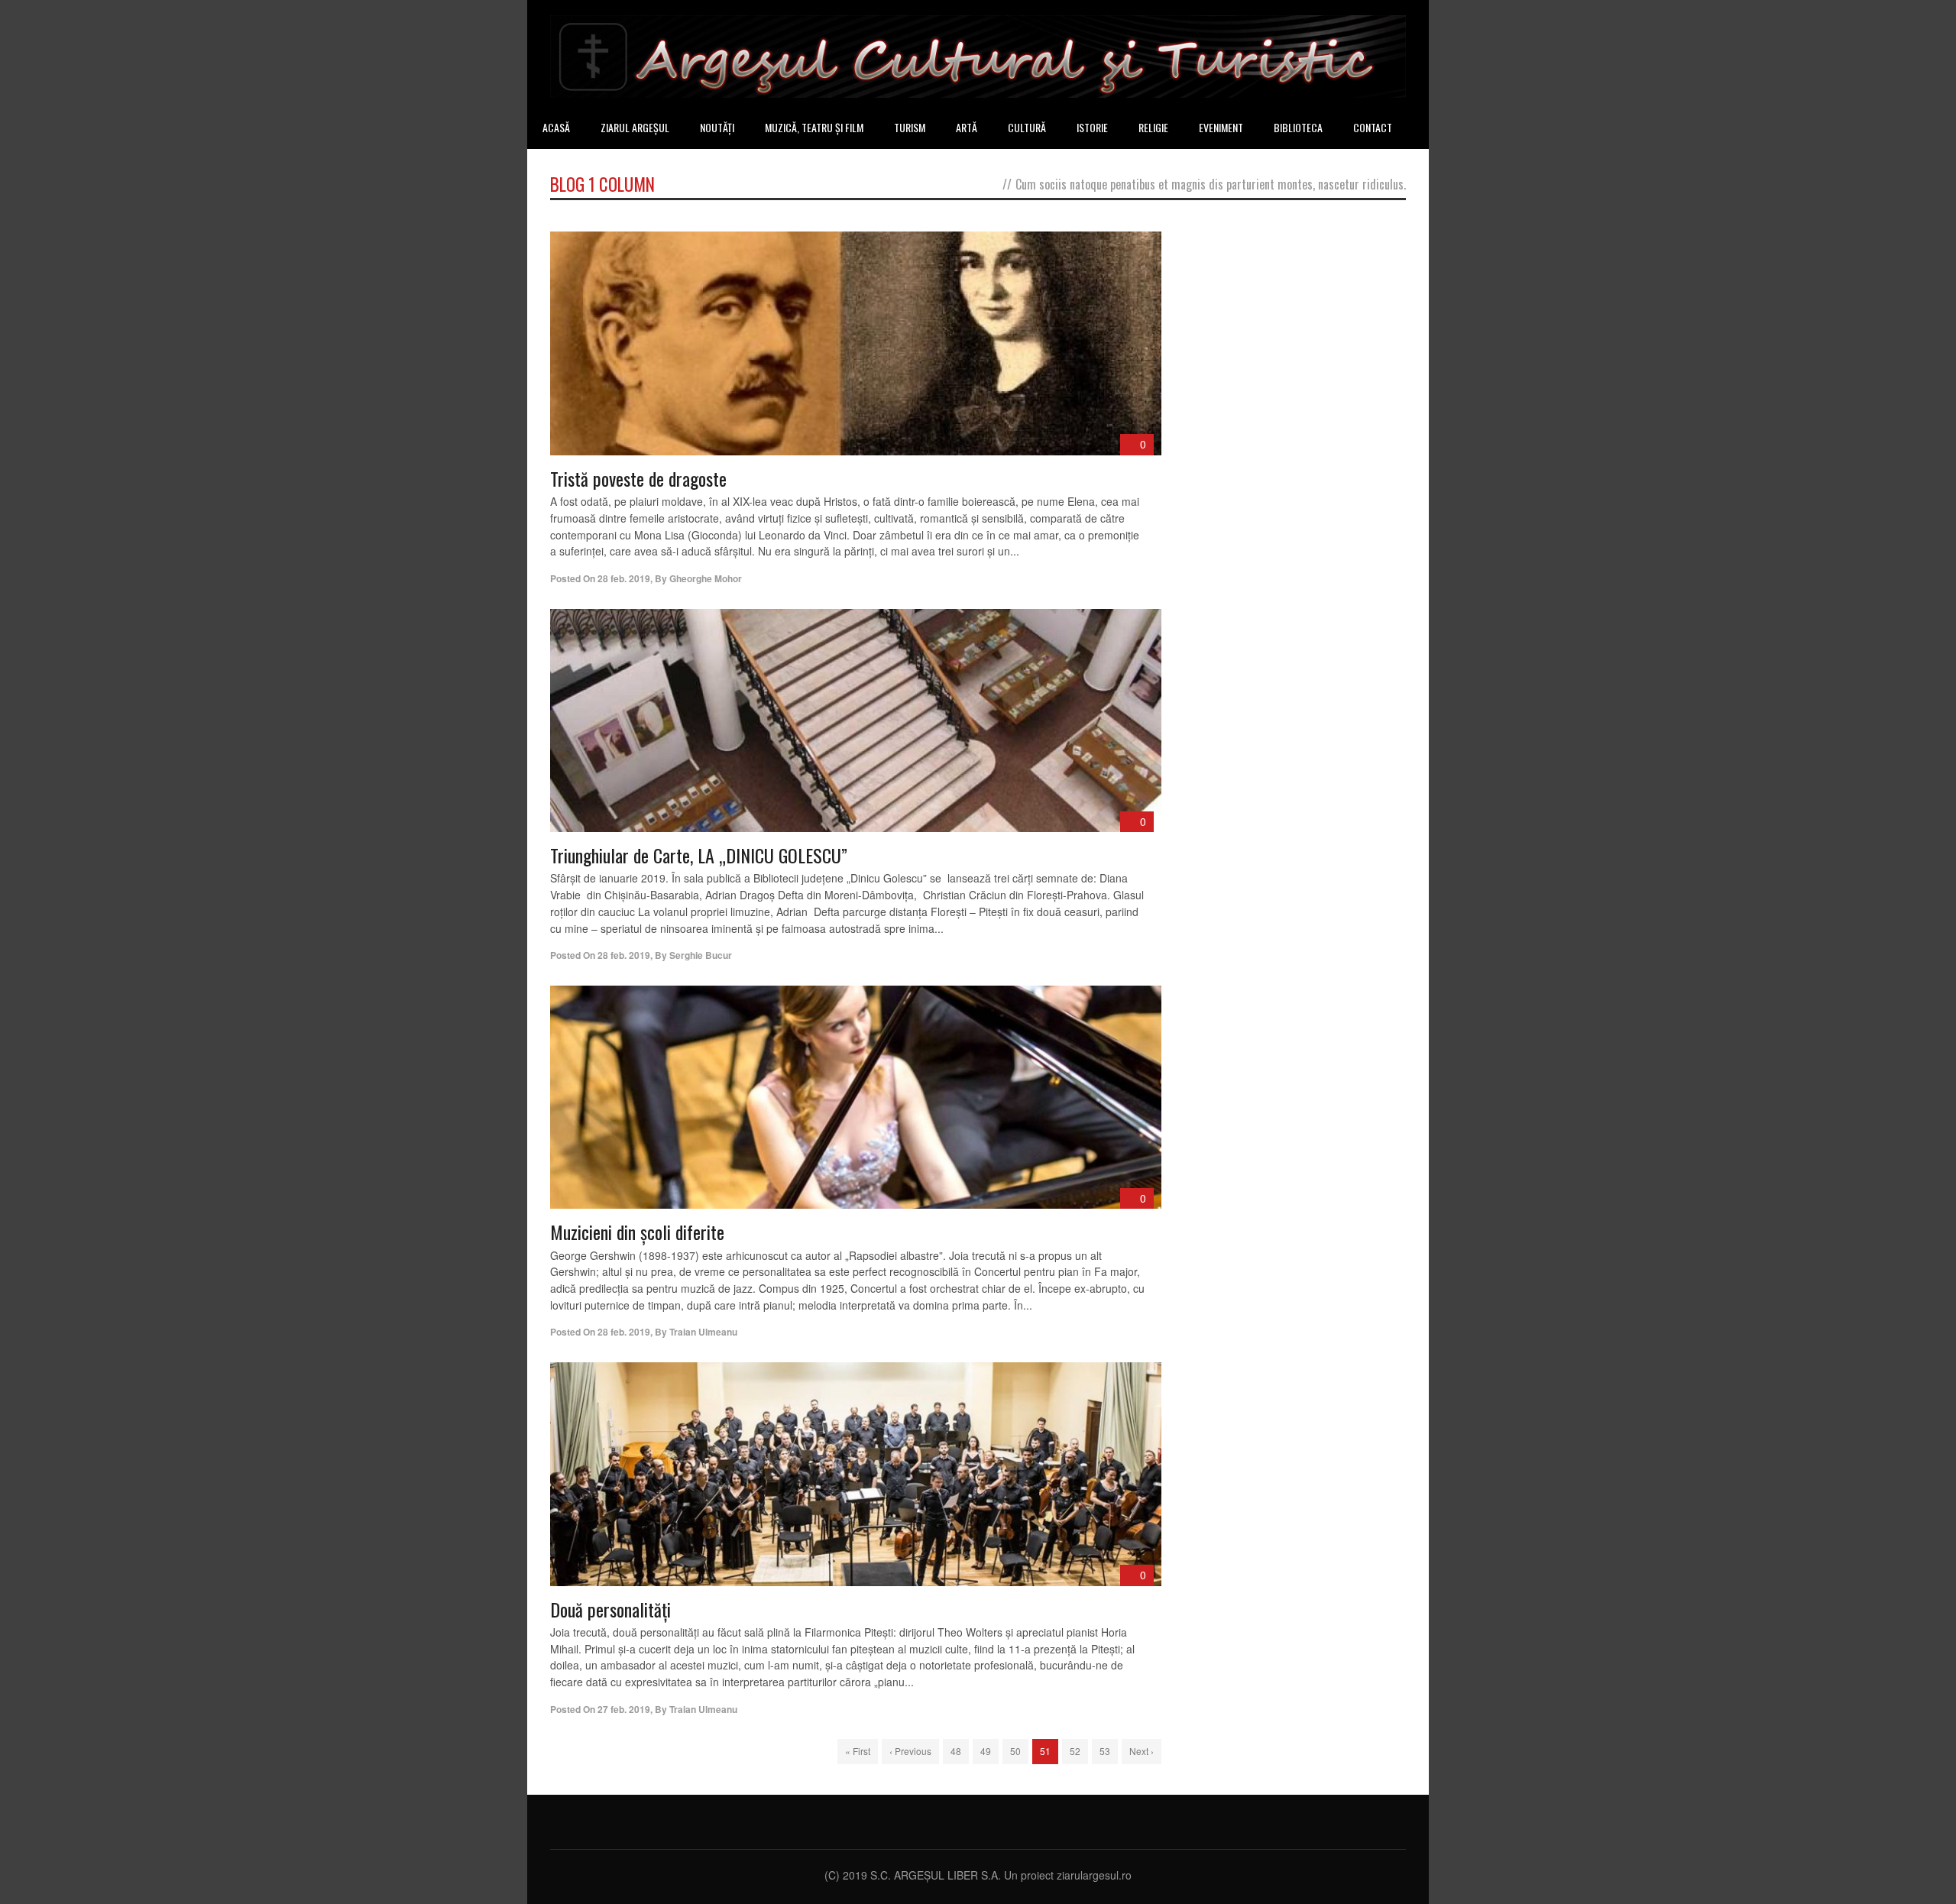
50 (1015, 1751)
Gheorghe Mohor (706, 578)
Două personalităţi (610, 1609)
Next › (1142, 1751)
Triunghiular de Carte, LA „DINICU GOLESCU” (699, 855)
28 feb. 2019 (624, 578)
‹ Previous (910, 1751)
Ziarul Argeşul (635, 127)
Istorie (1092, 127)
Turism (910, 127)
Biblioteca (1298, 127)
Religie (1153, 127)
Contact (1373, 127)
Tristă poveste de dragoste (638, 478)
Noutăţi (717, 127)
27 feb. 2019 (624, 1709)
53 (1105, 1751)
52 (1075, 1751)
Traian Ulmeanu (703, 1332)
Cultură (1027, 127)
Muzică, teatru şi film (814, 127)
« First (858, 1751)
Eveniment (1221, 127)
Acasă (556, 127)
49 (986, 1751)
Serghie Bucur (701, 955)
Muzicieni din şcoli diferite (637, 1232)
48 (956, 1751)
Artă (967, 127)
